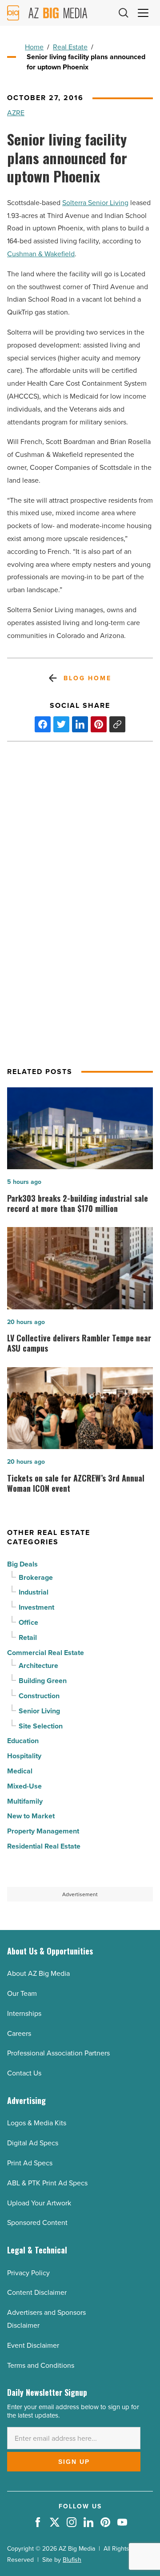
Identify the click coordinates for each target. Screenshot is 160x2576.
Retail (28, 1637)
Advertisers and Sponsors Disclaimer (46, 2319)
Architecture (38, 1666)
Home (34, 47)
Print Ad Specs (30, 2163)
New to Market (31, 1816)
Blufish (72, 2560)
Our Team (22, 1993)
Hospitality (24, 1756)
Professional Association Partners (58, 2053)
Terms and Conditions (41, 2365)
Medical (20, 1771)
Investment (36, 1607)
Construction (39, 1696)
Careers (19, 2033)
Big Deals (22, 1564)
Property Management (43, 1831)
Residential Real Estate (44, 1846)
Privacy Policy (28, 2273)
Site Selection (41, 1726)
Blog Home (87, 678)
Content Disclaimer (37, 2292)
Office (28, 1622)
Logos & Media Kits (37, 2123)
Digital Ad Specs (33, 2143)
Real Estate (70, 47)
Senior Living (39, 1711)
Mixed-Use (24, 1786)
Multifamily (25, 1801)
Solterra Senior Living (95, 202)
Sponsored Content (37, 2222)
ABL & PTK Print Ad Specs (47, 2183)
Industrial (34, 1592)
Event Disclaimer (33, 2345)
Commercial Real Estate (46, 1653)
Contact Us (24, 2073)
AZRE (16, 113)
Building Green (43, 1681)
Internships (24, 2013)
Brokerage (36, 1577)
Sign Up (74, 2462)
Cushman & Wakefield (41, 254)
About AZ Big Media (38, 1973)
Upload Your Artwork (39, 2203)
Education (23, 1741)
